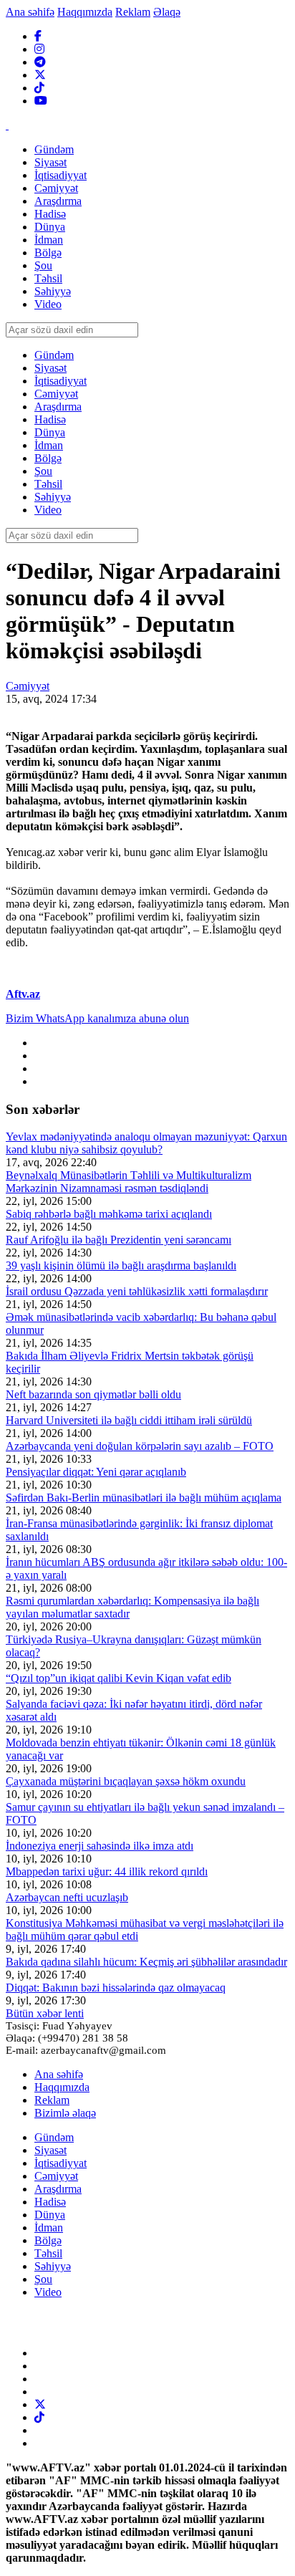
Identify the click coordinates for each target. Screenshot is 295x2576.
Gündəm (54, 2137)
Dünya (50, 2215)
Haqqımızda (85, 12)
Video (48, 2292)
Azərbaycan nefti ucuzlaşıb (67, 1897)
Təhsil (48, 2253)
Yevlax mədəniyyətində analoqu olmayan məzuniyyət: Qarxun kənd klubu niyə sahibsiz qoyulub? (146, 1143)
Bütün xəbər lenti (45, 2013)
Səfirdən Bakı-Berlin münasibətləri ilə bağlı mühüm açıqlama (144, 1498)
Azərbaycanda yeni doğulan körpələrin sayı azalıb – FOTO (140, 1446)
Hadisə (50, 2202)
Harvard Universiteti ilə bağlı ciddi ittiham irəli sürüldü (129, 1420)
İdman (49, 2227)
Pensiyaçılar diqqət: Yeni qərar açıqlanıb (96, 1472)
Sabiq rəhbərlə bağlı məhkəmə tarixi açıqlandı (109, 1214)
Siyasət (50, 2150)
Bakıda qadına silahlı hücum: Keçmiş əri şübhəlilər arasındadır (146, 1962)
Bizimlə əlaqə (65, 2113)
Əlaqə (167, 12)
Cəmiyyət (28, 686)
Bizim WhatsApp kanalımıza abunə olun (97, 1018)
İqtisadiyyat (61, 2163)
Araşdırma (58, 2189)
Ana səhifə (30, 12)
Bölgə (48, 2240)
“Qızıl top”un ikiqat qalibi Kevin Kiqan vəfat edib (119, 1678)
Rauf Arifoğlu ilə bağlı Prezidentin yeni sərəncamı (119, 1240)
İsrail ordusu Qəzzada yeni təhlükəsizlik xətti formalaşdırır (137, 1291)
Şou (43, 2279)
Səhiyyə (53, 2266)
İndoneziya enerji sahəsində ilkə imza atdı (100, 1846)
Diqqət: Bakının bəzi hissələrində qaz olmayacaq (116, 1988)
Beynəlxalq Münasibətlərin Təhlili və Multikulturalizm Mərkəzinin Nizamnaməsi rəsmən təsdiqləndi (129, 1182)
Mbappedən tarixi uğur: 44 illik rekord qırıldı (107, 1871)
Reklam (133, 12)
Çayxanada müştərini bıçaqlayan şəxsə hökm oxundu (126, 1781)
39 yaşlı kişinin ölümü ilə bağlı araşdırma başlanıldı (121, 1265)
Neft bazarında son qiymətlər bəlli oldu (93, 1394)
